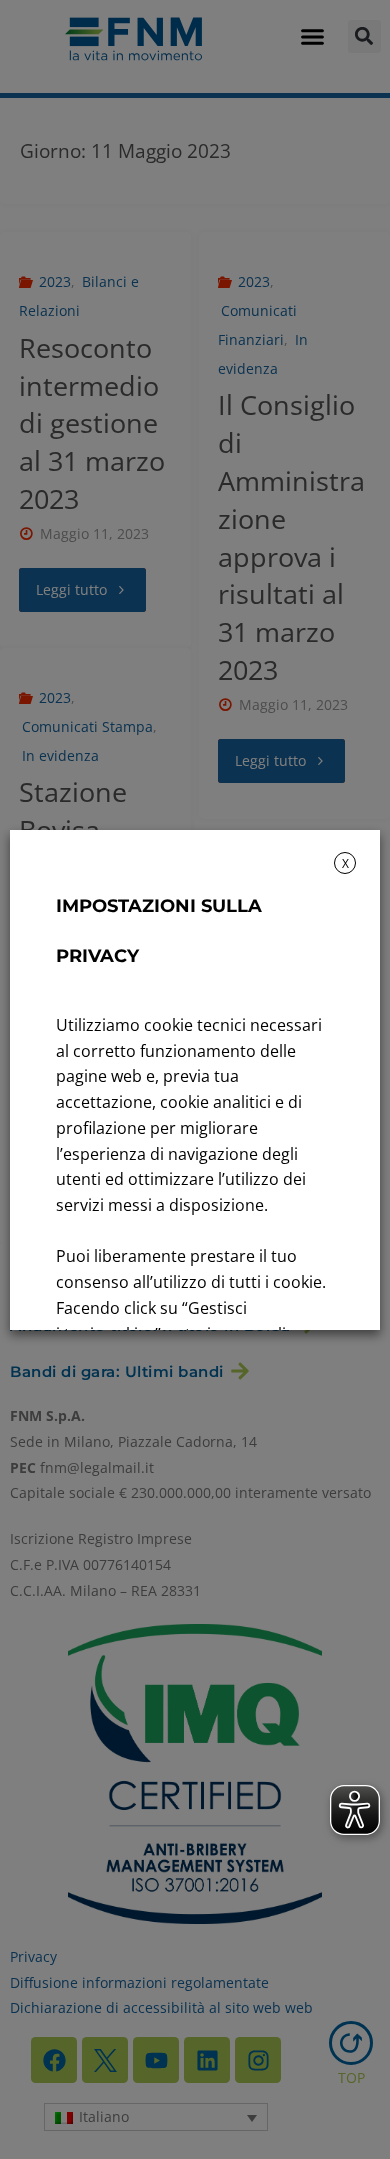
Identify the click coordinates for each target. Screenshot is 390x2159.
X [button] (345, 863)
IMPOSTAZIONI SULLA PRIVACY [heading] (159, 931)
